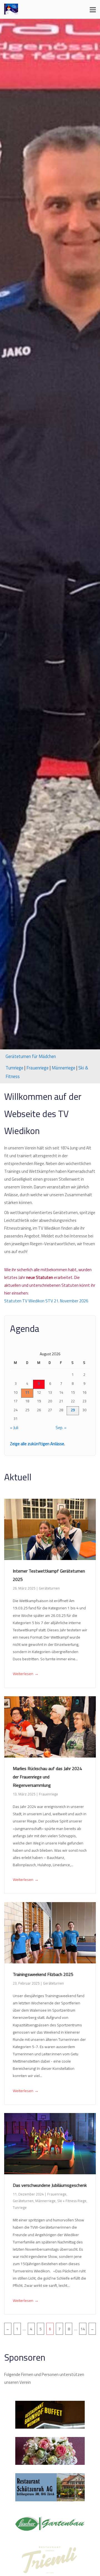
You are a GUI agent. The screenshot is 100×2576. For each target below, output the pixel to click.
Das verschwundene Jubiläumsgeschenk (50, 2185)
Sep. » (61, 1428)
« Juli (14, 1428)
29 (73, 1410)
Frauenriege (37, 1068)
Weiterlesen (26, 1674)
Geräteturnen (49, 1588)
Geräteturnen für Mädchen (31, 1056)
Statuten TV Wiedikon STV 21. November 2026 (46, 1301)
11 (27, 1392)
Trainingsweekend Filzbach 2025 (43, 1974)
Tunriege (20, 2207)
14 (83, 2329)
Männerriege (63, 1068)
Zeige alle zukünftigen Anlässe (37, 1444)
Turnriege (14, 1068)
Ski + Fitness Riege (72, 2201)
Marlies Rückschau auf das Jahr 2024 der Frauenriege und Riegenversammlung (47, 1777)
